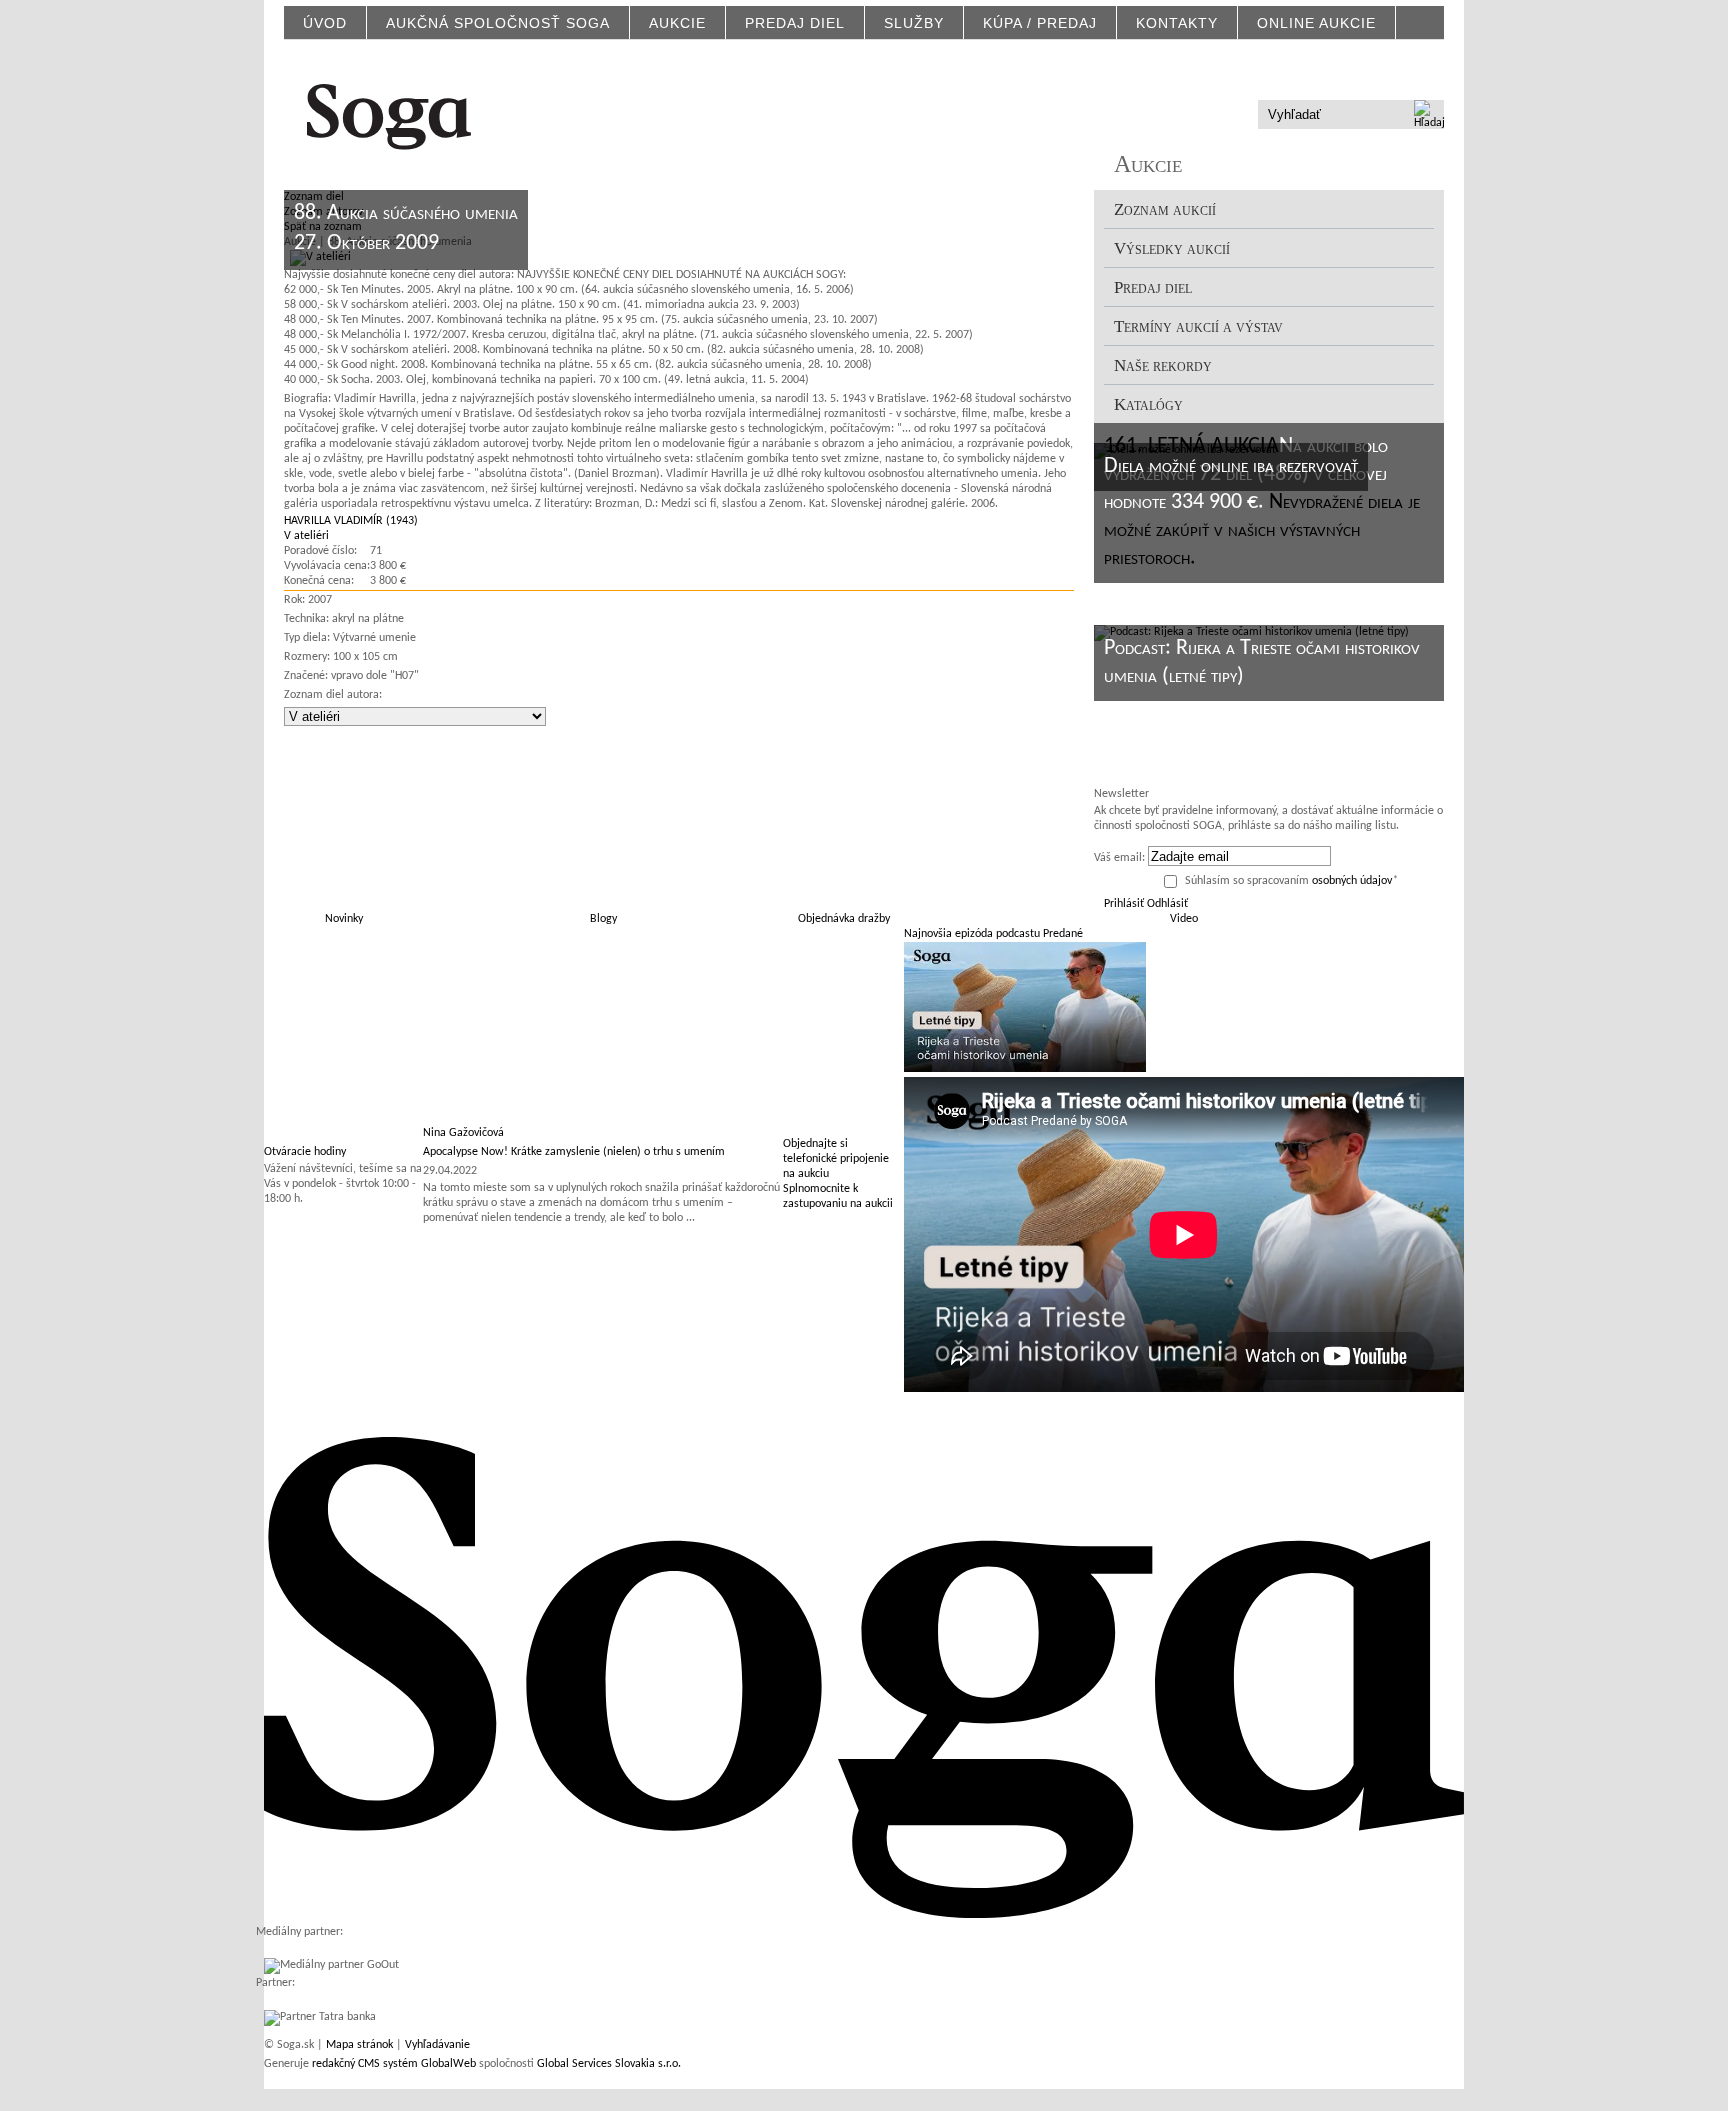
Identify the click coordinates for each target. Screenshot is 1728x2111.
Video (1184, 919)
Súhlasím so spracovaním (1291, 881)
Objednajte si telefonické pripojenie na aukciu (836, 1159)
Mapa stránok (359, 2045)
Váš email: (1119, 858)
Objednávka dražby (844, 919)
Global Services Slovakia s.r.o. (609, 2064)
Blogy (603, 919)
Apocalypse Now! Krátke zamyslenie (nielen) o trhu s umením (574, 1152)
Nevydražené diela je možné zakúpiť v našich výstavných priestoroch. (1262, 530)
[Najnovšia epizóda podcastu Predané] (1025, 1069)
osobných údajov (1352, 881)
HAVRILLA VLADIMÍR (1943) (351, 521)
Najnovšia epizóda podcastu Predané (993, 934)
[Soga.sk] (389, 113)
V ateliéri (306, 536)
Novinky (344, 919)
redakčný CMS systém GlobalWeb (394, 2064)
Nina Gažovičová (463, 1133)
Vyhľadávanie (437, 2045)
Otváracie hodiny (305, 1152)
